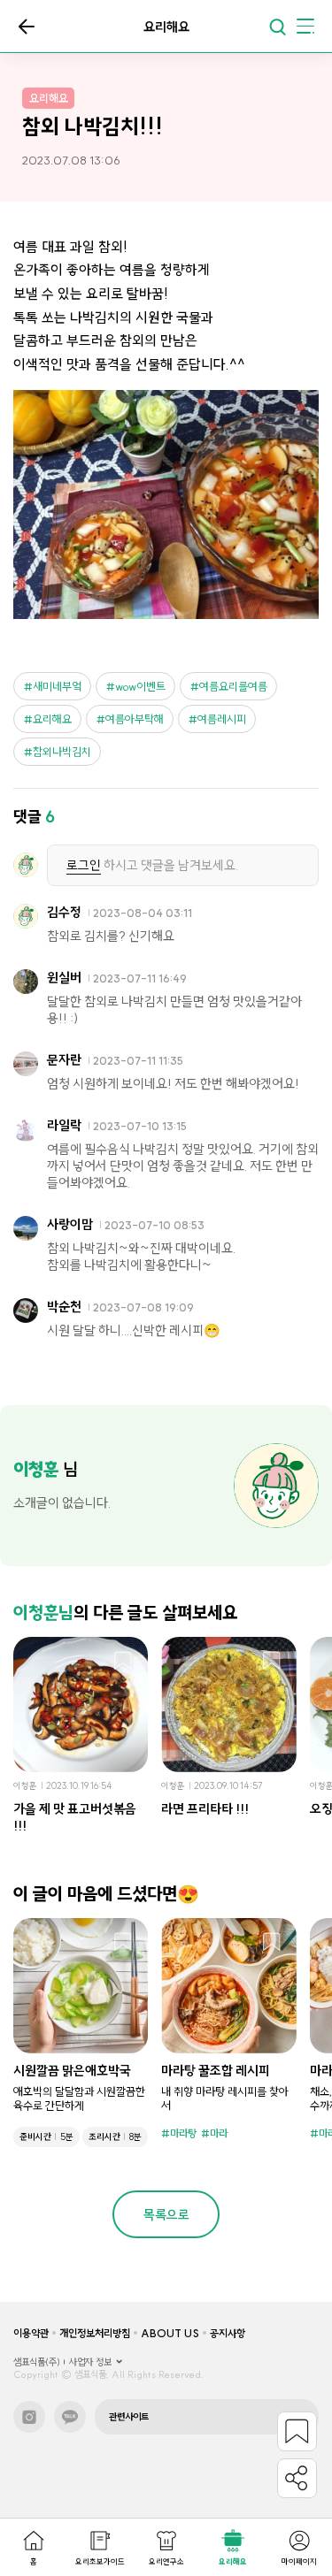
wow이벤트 (140, 686)
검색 (277, 27)
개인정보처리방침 (95, 2333)
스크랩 (123, 1662)
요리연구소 (166, 2561)
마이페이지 (299, 2561)
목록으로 (27, 27)
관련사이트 (129, 2417)
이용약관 (31, 2333)
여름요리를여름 (233, 686)
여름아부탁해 (135, 719)
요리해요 (233, 2561)
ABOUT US (170, 2333)
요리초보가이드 (100, 2561)
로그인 (84, 865)
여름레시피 (222, 719)
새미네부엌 (57, 686)
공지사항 (228, 2333)
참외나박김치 (62, 752)
